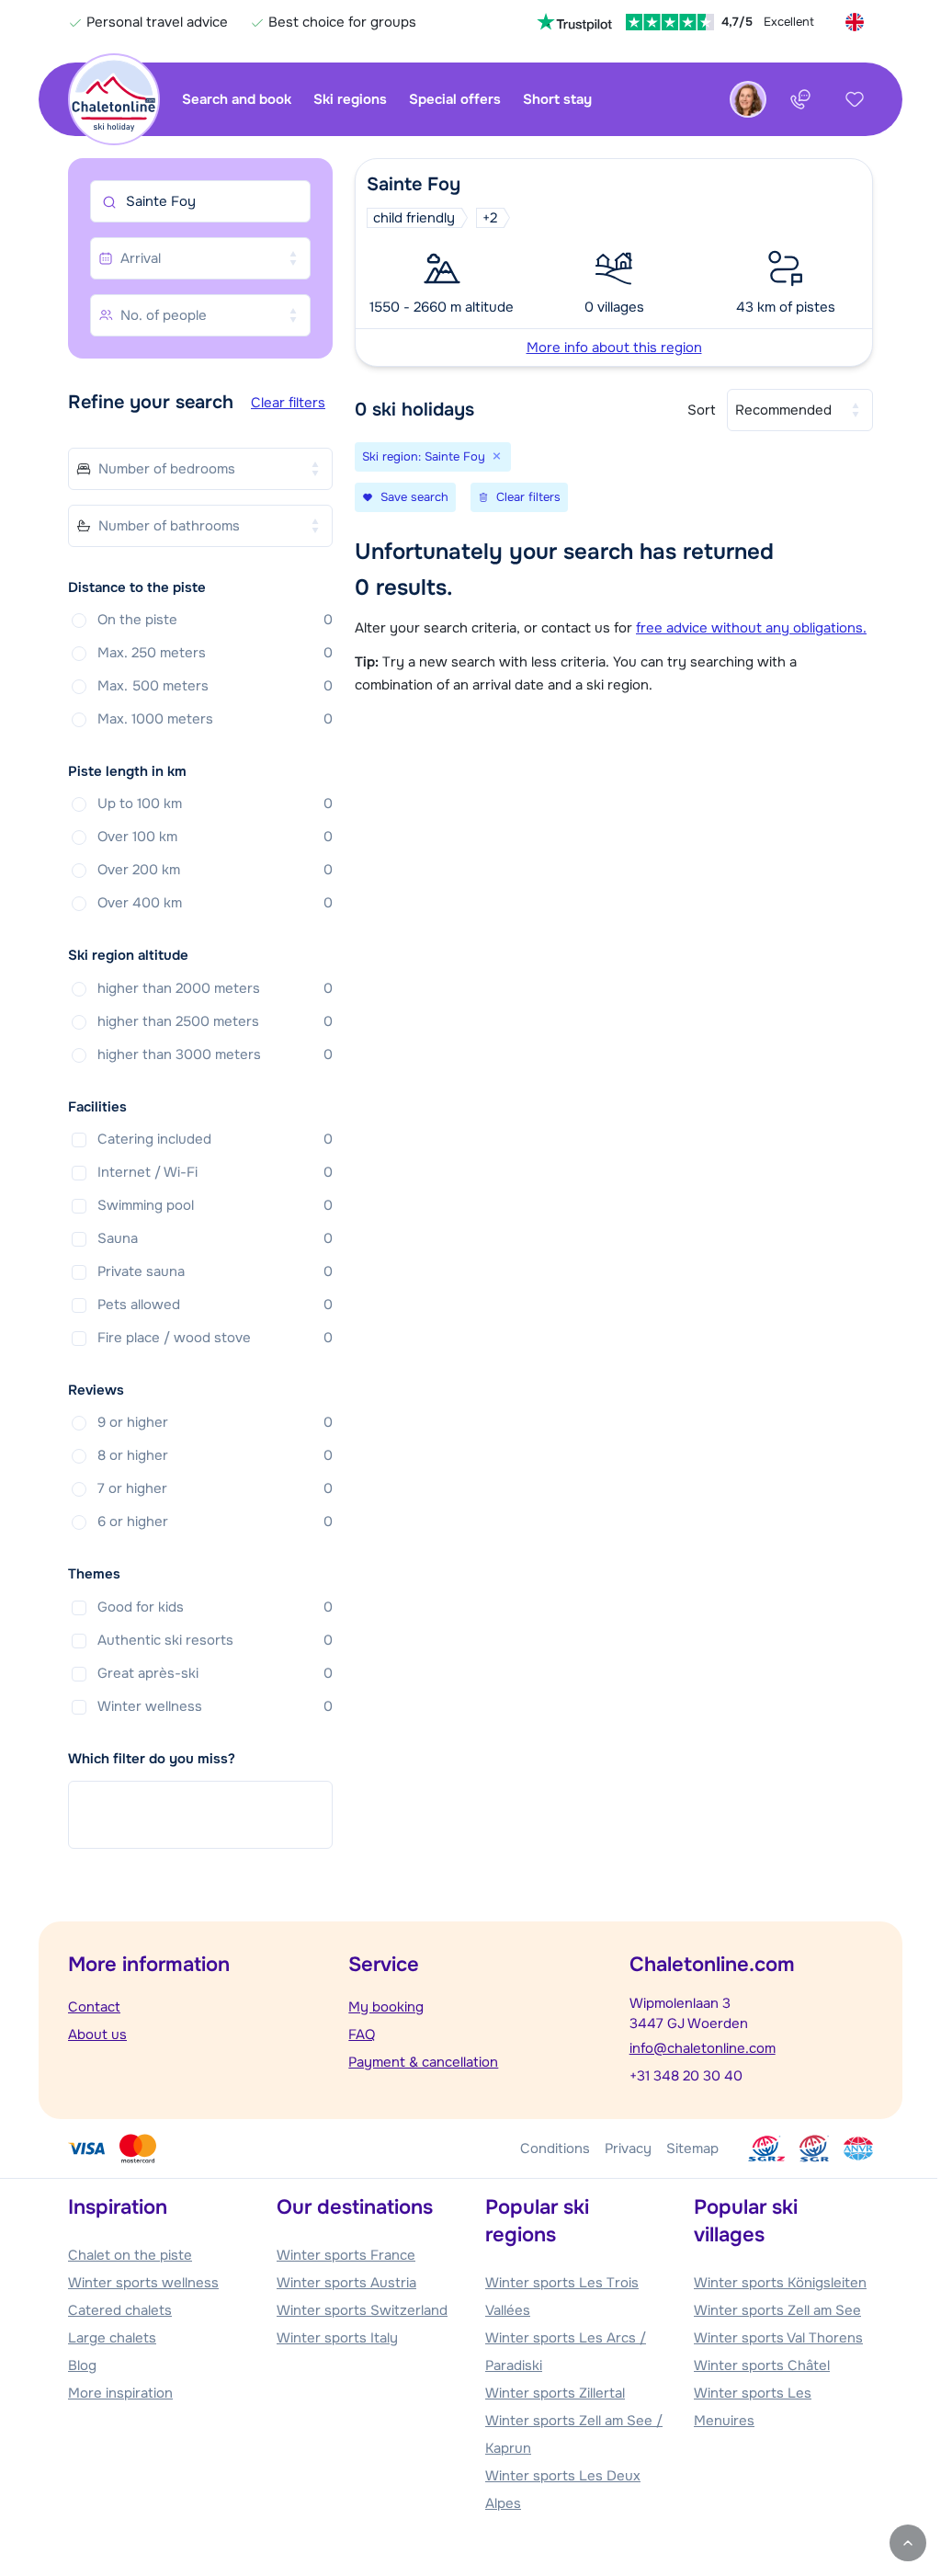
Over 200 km (215, 870)
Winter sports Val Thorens (778, 2338)
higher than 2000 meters (215, 988)
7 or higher (215, 1488)
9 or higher (215, 1422)
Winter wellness (215, 1706)
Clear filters (288, 403)
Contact (94, 2007)
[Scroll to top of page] (908, 2543)
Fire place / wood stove (215, 1338)
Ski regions (350, 99)
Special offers (455, 99)
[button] (614, 262)
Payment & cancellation (423, 2062)
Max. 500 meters (215, 686)
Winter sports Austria (346, 2283)
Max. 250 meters (215, 653)
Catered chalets (120, 2310)
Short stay (557, 99)
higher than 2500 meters (215, 1021)
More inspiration (120, 2393)
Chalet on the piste (130, 2255)
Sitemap (692, 2149)
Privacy (628, 2149)
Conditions (555, 2149)
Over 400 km (215, 903)
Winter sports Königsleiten (780, 2283)
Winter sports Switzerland (362, 2310)
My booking (386, 2007)
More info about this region (614, 348)
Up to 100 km (215, 804)
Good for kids (215, 1607)
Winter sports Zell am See (777, 2310)
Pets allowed (215, 1305)
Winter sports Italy (337, 2338)
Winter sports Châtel (762, 2365)
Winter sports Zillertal (555, 2393)
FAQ (362, 2035)
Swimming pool (215, 1205)
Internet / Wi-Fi (215, 1172)
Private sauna (215, 1271)
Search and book (237, 99)
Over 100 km (215, 837)
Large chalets (112, 2338)
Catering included (215, 1139)
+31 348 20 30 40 (686, 2076)
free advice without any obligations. (751, 628)
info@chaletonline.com (703, 2048)
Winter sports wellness (143, 2283)
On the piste (215, 620)
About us (97, 2035)
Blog (82, 2365)
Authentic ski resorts (215, 1640)
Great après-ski (215, 1673)
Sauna (215, 1238)
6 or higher (215, 1522)
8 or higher (215, 1455)
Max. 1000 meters (215, 719)
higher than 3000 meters (215, 1054)
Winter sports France (346, 2255)
